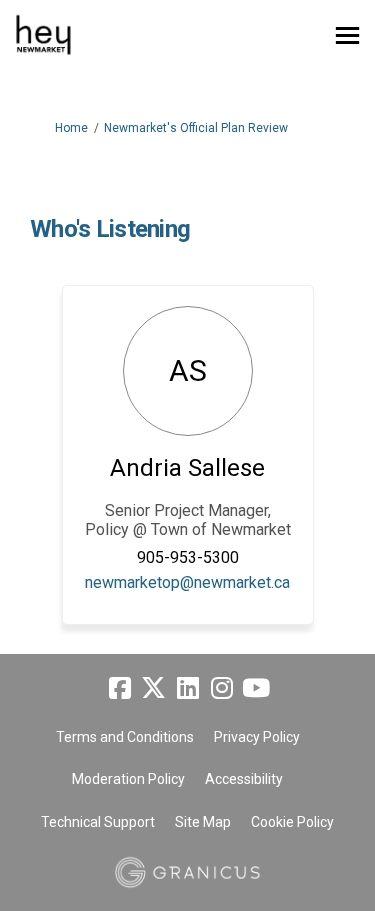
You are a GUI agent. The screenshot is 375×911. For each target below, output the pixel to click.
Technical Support (98, 822)
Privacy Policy (257, 737)
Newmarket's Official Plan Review (196, 128)
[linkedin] (188, 689)
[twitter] (154, 689)
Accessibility (244, 779)
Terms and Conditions (125, 737)
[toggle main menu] (347, 35)
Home (71, 128)
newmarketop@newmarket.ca (187, 582)
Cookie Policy (292, 822)
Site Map (203, 822)
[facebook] (120, 689)
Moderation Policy (128, 779)
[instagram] (222, 689)
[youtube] (256, 689)
